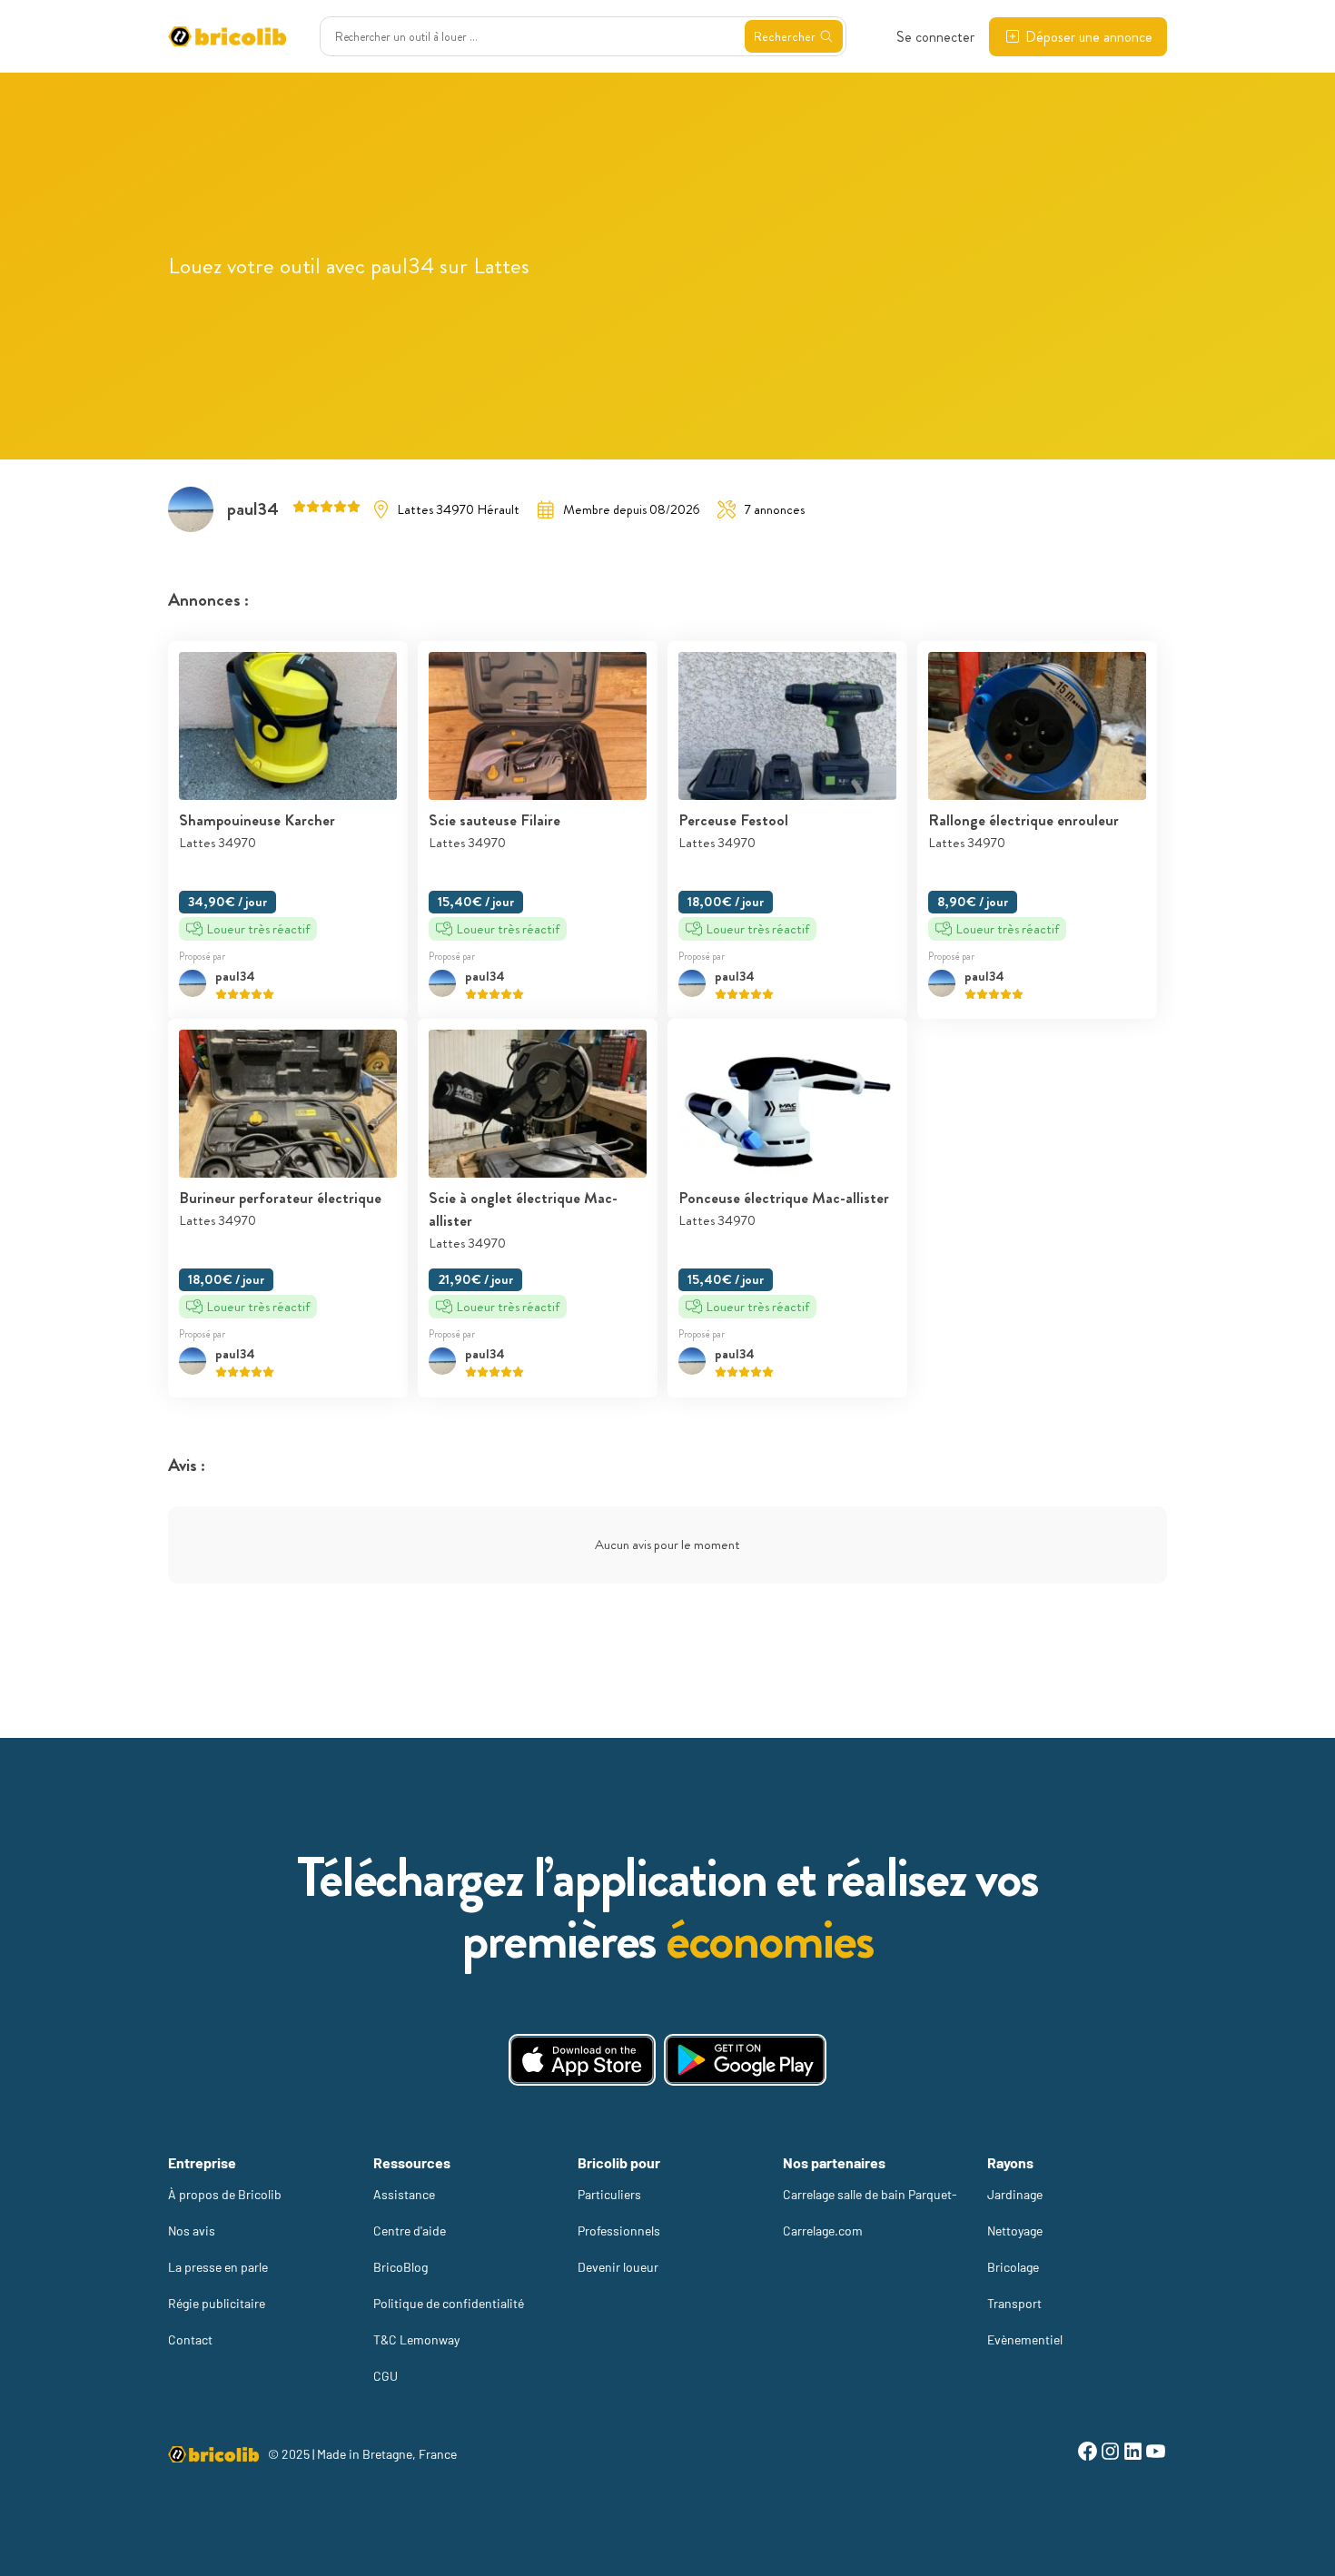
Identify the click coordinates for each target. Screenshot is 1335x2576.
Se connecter (935, 37)
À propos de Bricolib (225, 2194)
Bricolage (1013, 2267)
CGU (386, 2376)
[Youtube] (1156, 2454)
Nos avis (192, 2231)
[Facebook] (1088, 2454)
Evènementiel (1025, 2339)
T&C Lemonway (416, 2339)
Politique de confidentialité (449, 2303)
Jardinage (1015, 2194)
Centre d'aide (410, 2231)
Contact (190, 2339)
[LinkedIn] (1133, 2454)
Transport (1014, 2303)
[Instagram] (1110, 2454)
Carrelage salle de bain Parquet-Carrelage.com (870, 2212)
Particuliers (609, 2194)
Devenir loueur (618, 2267)
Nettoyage (1015, 2231)
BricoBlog (400, 2267)
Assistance (404, 2194)
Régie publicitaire (217, 2303)
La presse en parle (218, 2267)
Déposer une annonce (1089, 37)
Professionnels (619, 2231)
